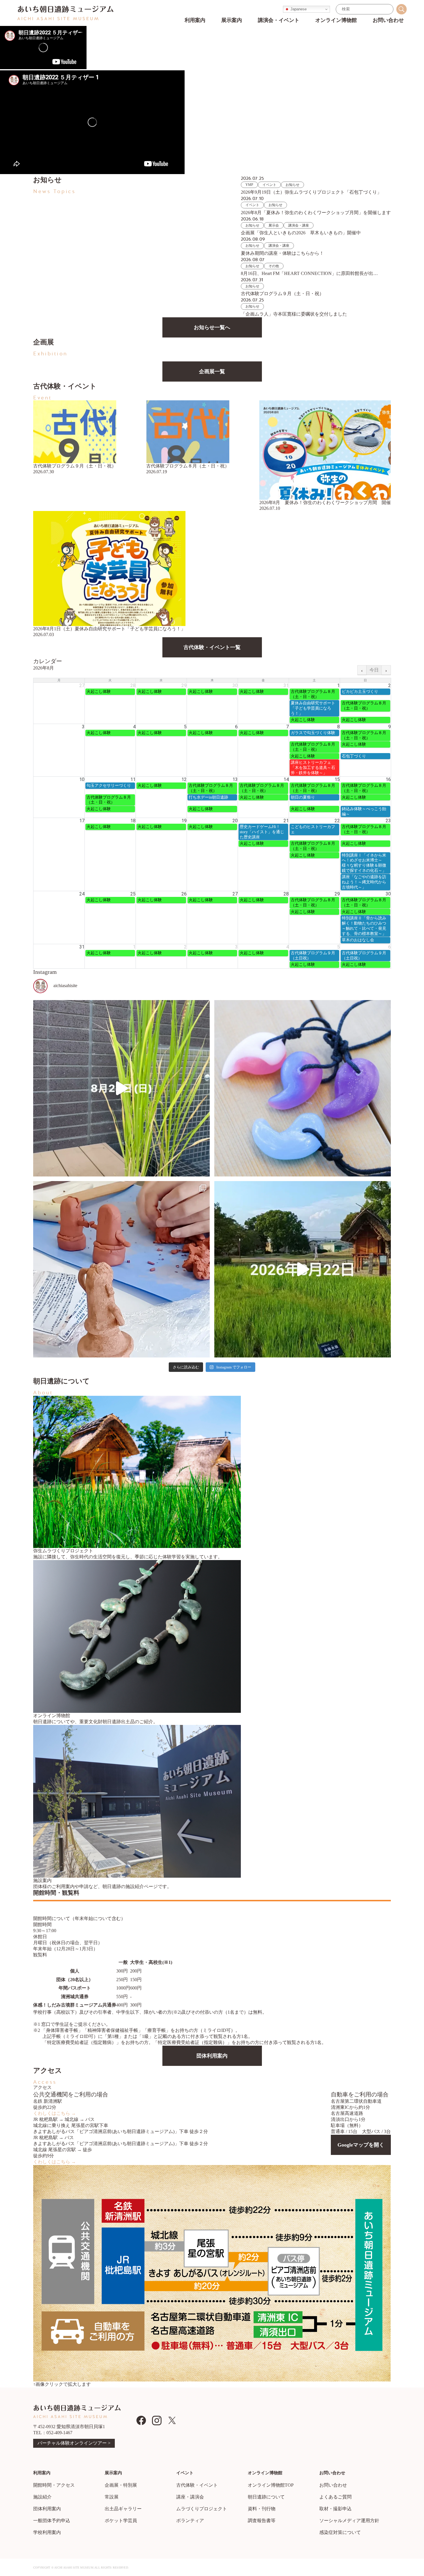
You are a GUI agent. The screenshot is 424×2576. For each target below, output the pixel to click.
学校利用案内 (47, 2532)
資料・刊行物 (262, 2509)
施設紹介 (42, 2497)
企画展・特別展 (121, 2485)
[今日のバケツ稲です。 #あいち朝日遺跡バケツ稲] (121, 1088)
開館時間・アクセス (54, 2485)
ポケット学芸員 (121, 2521)
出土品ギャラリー (123, 2509)
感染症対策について (340, 2532)
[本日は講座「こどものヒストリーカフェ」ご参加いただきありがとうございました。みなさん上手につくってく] (121, 1269)
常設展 (112, 2497)
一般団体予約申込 (52, 2521)
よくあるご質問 (335, 2497)
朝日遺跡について (266, 2497)
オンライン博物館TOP (271, 2485)
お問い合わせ (333, 2485)
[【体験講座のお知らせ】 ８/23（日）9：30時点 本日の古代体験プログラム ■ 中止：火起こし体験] (303, 1088)
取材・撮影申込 (335, 2509)
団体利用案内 (47, 2509)
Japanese (298, 9)
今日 (374, 670)
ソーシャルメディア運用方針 (349, 2521)
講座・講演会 (190, 2497)
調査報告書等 (262, 2521)
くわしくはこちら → (55, 2113)
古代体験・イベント (197, 2485)
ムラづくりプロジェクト (202, 2509)
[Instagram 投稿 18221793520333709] (303, 1269)
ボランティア (190, 2521)
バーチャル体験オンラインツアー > (74, 2443)
